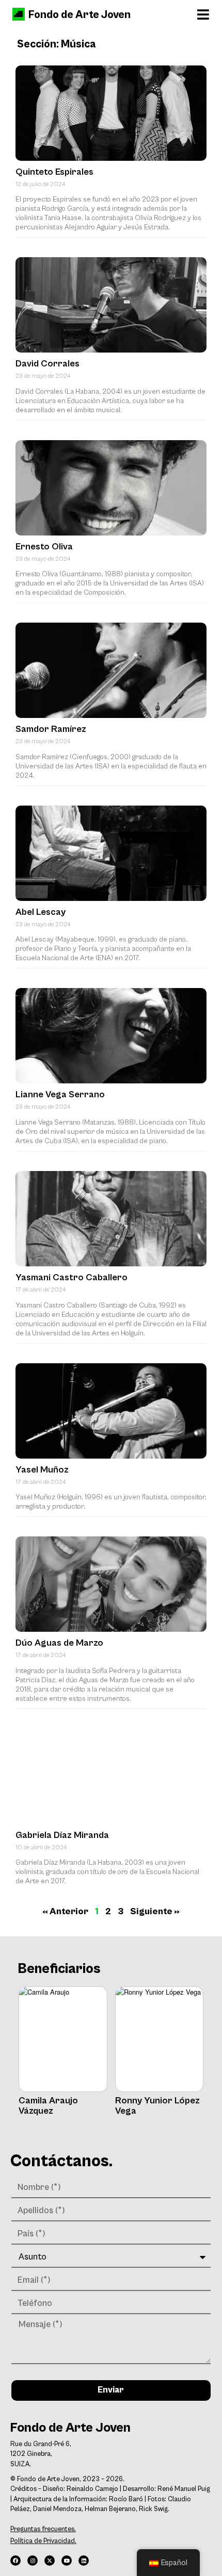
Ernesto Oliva (44, 547)
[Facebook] (15, 2561)
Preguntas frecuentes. (43, 2529)
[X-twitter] (50, 2561)
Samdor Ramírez (51, 729)
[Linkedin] (84, 2561)
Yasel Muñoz (42, 1470)
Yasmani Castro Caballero (72, 1277)
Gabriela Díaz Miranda (62, 1835)
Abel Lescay (41, 912)
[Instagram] (33, 2561)
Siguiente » (155, 1911)
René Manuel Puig (184, 2489)
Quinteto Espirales (54, 172)
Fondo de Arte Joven (80, 15)
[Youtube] (67, 2561)
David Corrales (47, 364)
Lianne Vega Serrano (60, 1094)
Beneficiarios (59, 1969)
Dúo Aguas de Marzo (59, 1643)
